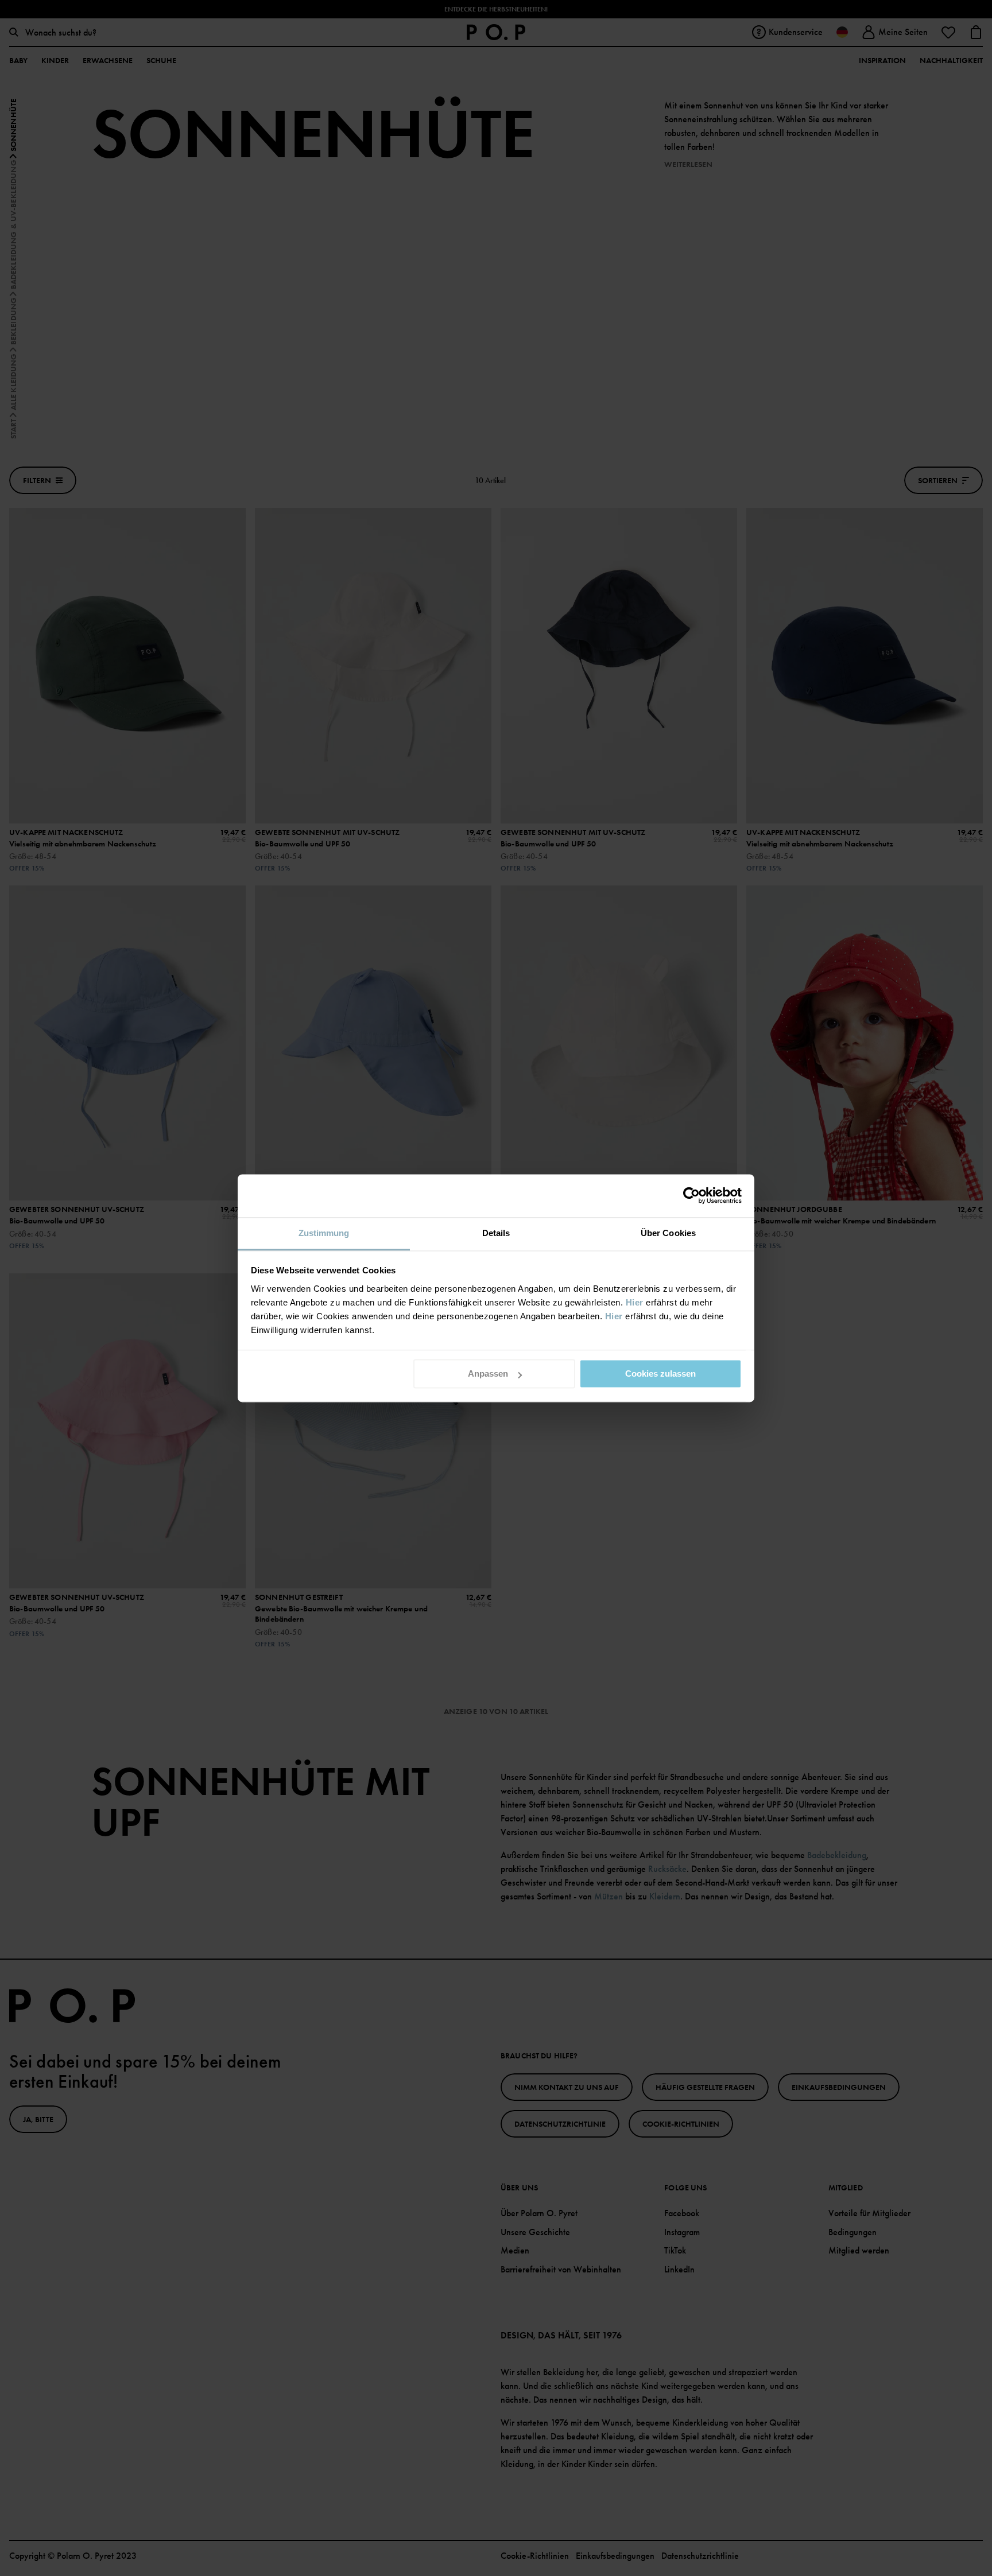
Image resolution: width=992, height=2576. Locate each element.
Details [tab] (496, 1233)
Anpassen (488, 1374)
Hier (635, 1302)
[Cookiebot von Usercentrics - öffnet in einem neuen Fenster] (691, 1195)
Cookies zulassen (660, 1374)
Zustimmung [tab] (324, 1233)
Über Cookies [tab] (668, 1233)
